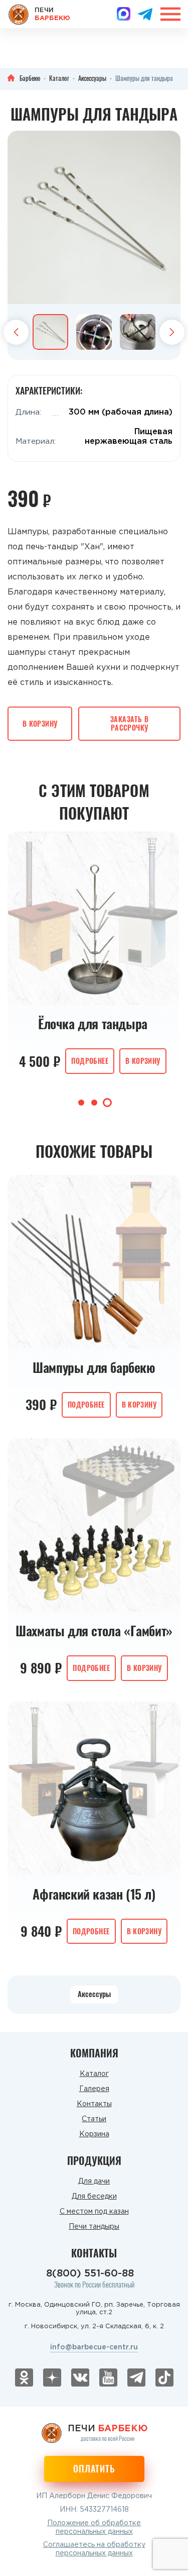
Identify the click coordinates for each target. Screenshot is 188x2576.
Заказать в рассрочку (129, 723)
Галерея (94, 2089)
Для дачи (94, 2182)
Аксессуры (94, 1994)
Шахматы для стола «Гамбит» (94, 1631)
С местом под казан (94, 2212)
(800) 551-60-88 (90, 2273)
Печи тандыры (94, 2227)
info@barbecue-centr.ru (94, 2347)
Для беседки (94, 2197)
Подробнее (90, 1061)
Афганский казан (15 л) (94, 1894)
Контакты (94, 2104)
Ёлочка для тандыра (93, 1024)
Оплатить (94, 2468)
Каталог (94, 2074)
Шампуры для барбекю (94, 1367)
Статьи (94, 2119)
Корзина (94, 2134)
